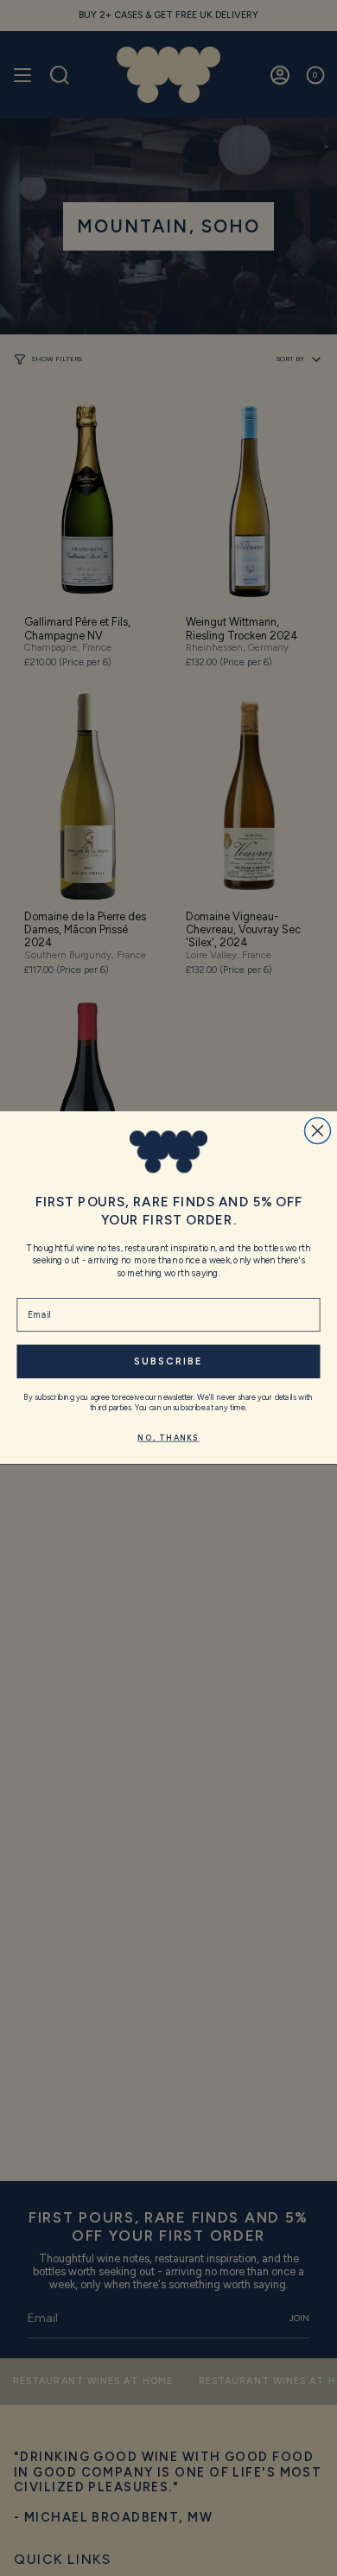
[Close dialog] (318, 1131)
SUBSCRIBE (168, 1362)
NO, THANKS (168, 1438)
